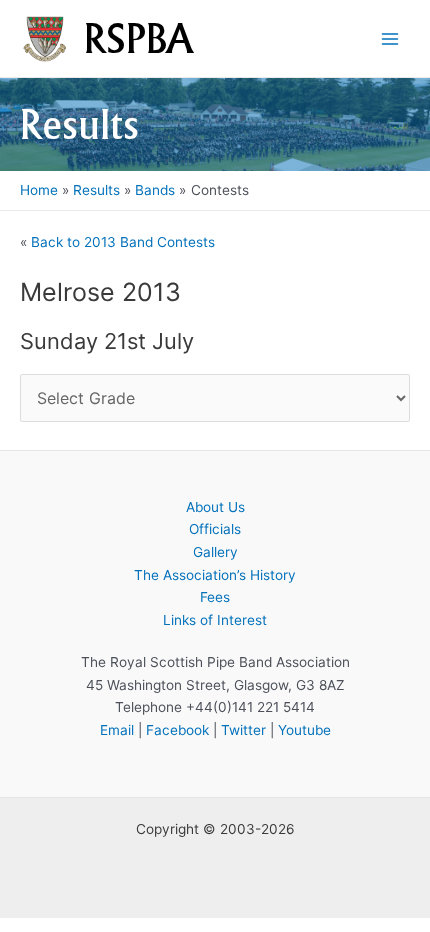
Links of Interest (215, 620)
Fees (215, 597)
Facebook (177, 730)
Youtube (304, 730)
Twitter (243, 730)
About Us (215, 507)
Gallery (215, 552)
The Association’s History (215, 575)
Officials (215, 529)
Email (117, 730)
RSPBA (138, 38)
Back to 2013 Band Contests (123, 242)
